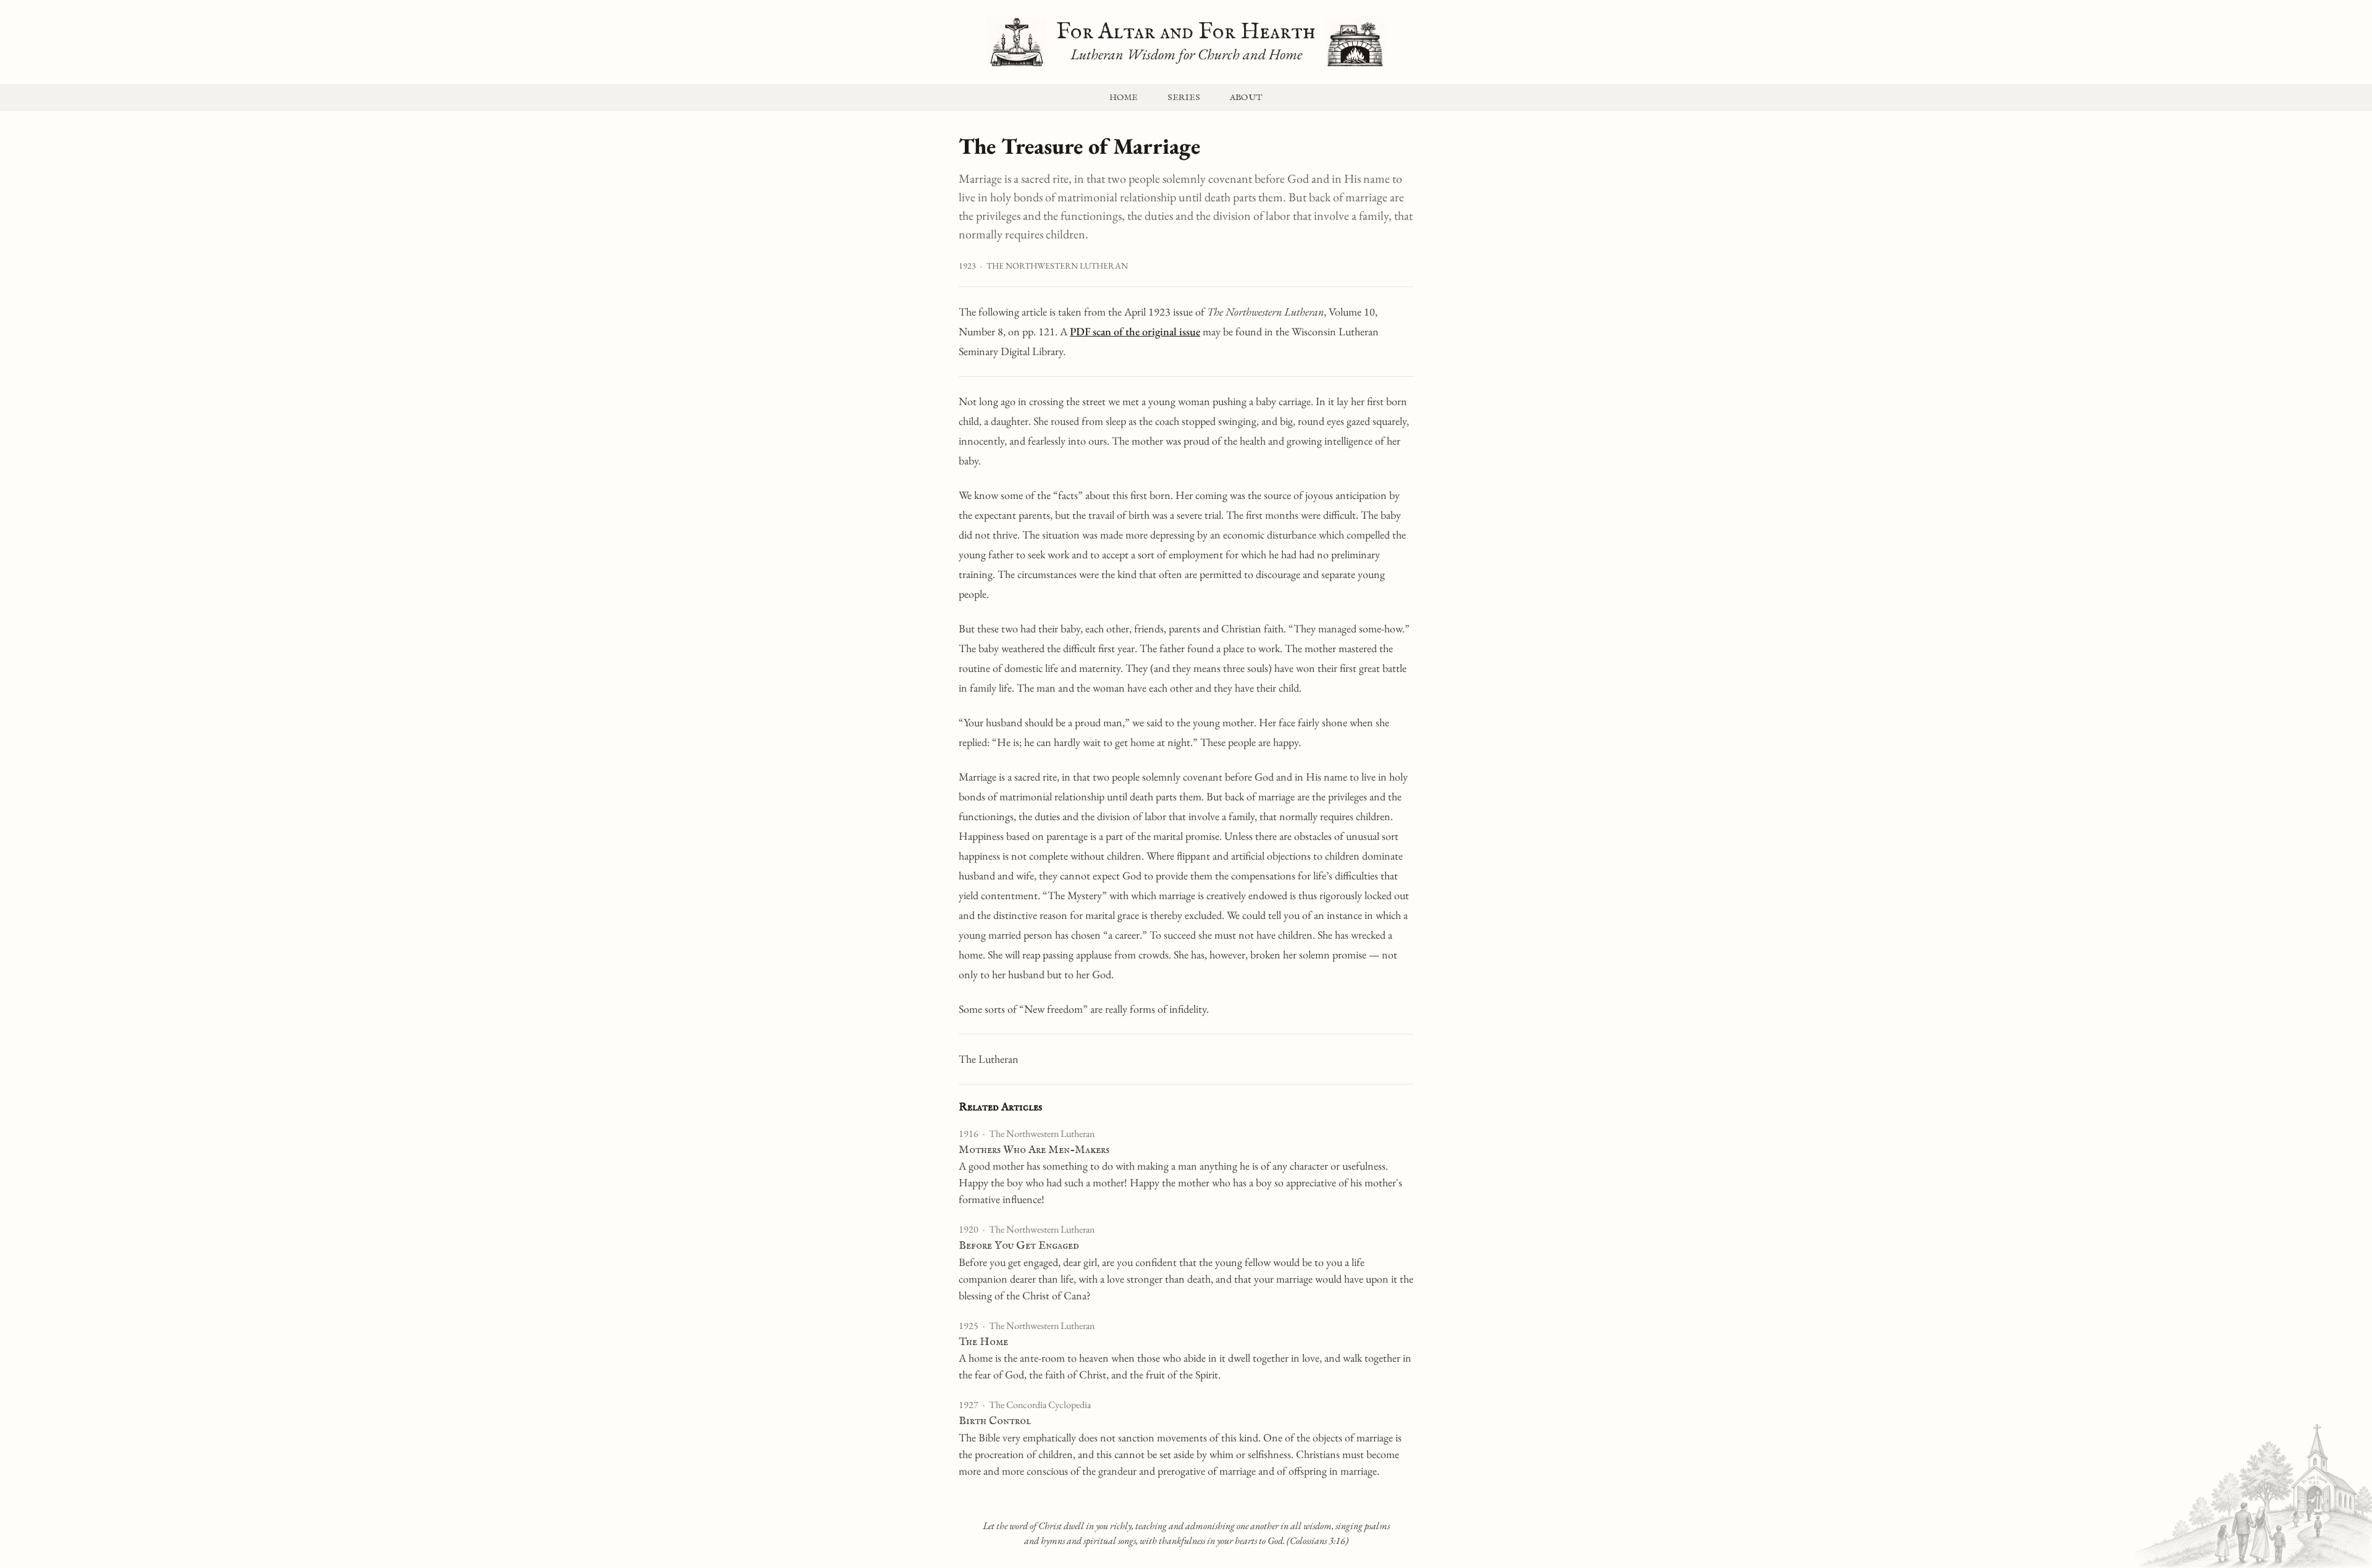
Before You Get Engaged (1019, 1246)
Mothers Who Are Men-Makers (1034, 1150)
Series (1184, 98)
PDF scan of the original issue (1135, 331)
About (1246, 98)
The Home (983, 1342)
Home (1124, 98)
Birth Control (995, 1421)
